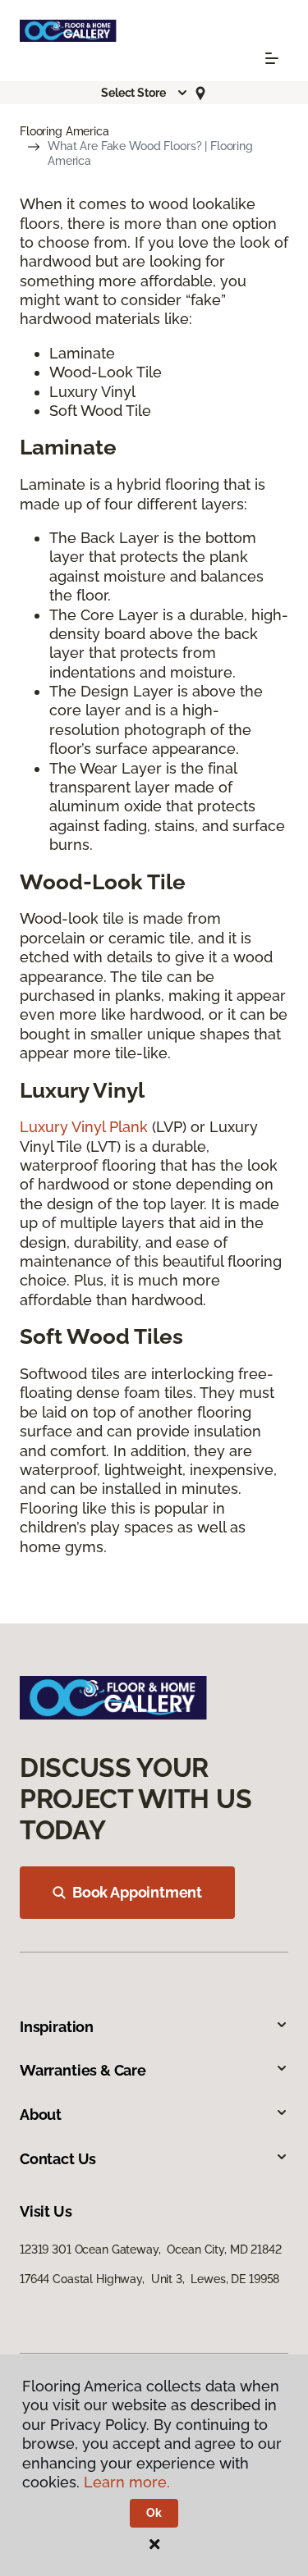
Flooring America (64, 131)
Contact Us (58, 2159)
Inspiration (57, 2027)
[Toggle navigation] (272, 58)
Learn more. (127, 2482)
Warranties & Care (83, 2070)
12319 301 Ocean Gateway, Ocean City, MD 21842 (151, 2249)
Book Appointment (137, 1892)
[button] (145, 93)
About (41, 2115)
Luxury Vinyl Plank (84, 1127)
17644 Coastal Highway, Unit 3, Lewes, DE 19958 (149, 2279)
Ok (154, 2513)
